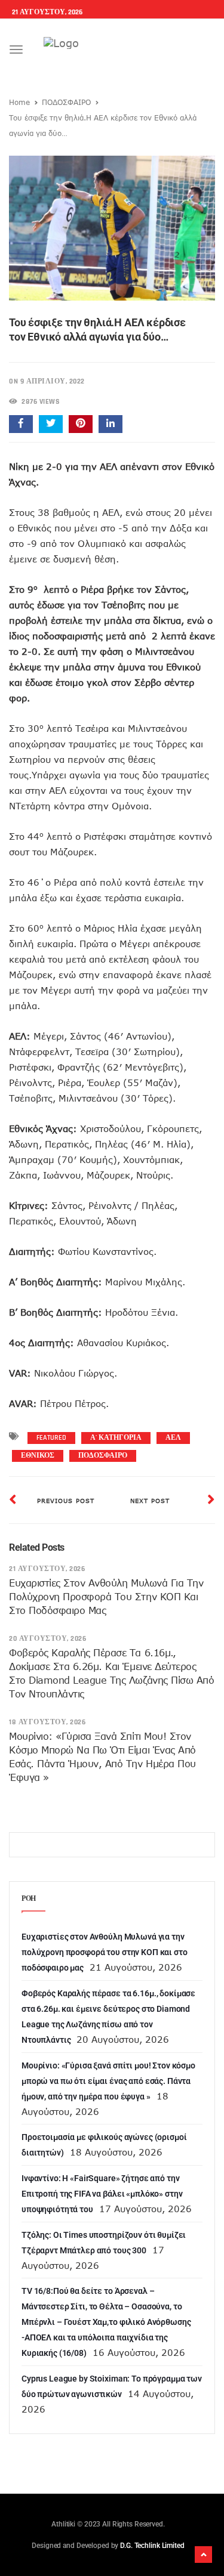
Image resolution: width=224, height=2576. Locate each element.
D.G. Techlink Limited (152, 2546)
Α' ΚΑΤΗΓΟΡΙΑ (116, 1438)
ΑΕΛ (173, 1438)
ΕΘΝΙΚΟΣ (38, 1456)
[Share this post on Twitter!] (51, 424)
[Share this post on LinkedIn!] (111, 424)
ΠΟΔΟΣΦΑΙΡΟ (66, 102)
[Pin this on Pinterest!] (81, 424)
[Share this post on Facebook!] (21, 424)
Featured (51, 1438)
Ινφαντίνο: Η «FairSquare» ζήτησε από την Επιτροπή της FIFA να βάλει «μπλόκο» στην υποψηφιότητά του (102, 2194)
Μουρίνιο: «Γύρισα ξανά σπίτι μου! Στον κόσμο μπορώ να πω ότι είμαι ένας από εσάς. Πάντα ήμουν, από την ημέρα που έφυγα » (108, 2081)
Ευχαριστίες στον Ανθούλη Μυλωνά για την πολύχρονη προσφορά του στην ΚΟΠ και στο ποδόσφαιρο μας (106, 1597)
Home (19, 102)
